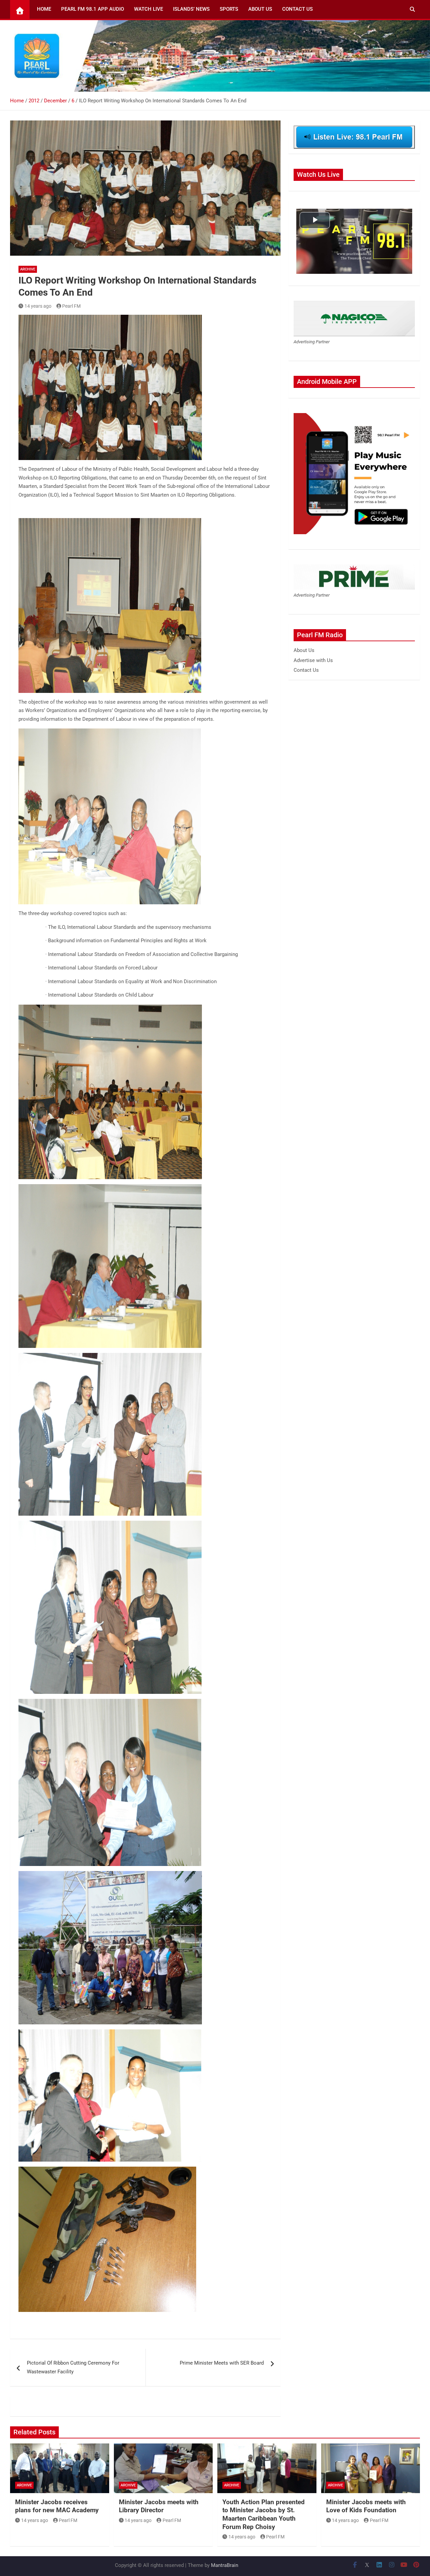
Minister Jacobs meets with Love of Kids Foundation (366, 2506)
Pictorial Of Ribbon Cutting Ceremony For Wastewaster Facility (73, 2367)
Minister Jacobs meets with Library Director (159, 2506)
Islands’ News (191, 9)
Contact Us (297, 9)
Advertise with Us (313, 660)
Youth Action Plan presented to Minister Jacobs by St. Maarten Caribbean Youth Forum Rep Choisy (264, 2514)
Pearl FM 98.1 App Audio (93, 9)
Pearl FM (71, 306)
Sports (229, 9)
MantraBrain (225, 2565)
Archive (28, 269)
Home (44, 9)
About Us (260, 9)
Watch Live (148, 9)
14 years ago (38, 306)
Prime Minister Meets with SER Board (222, 2363)
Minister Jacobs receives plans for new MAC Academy (57, 2506)
